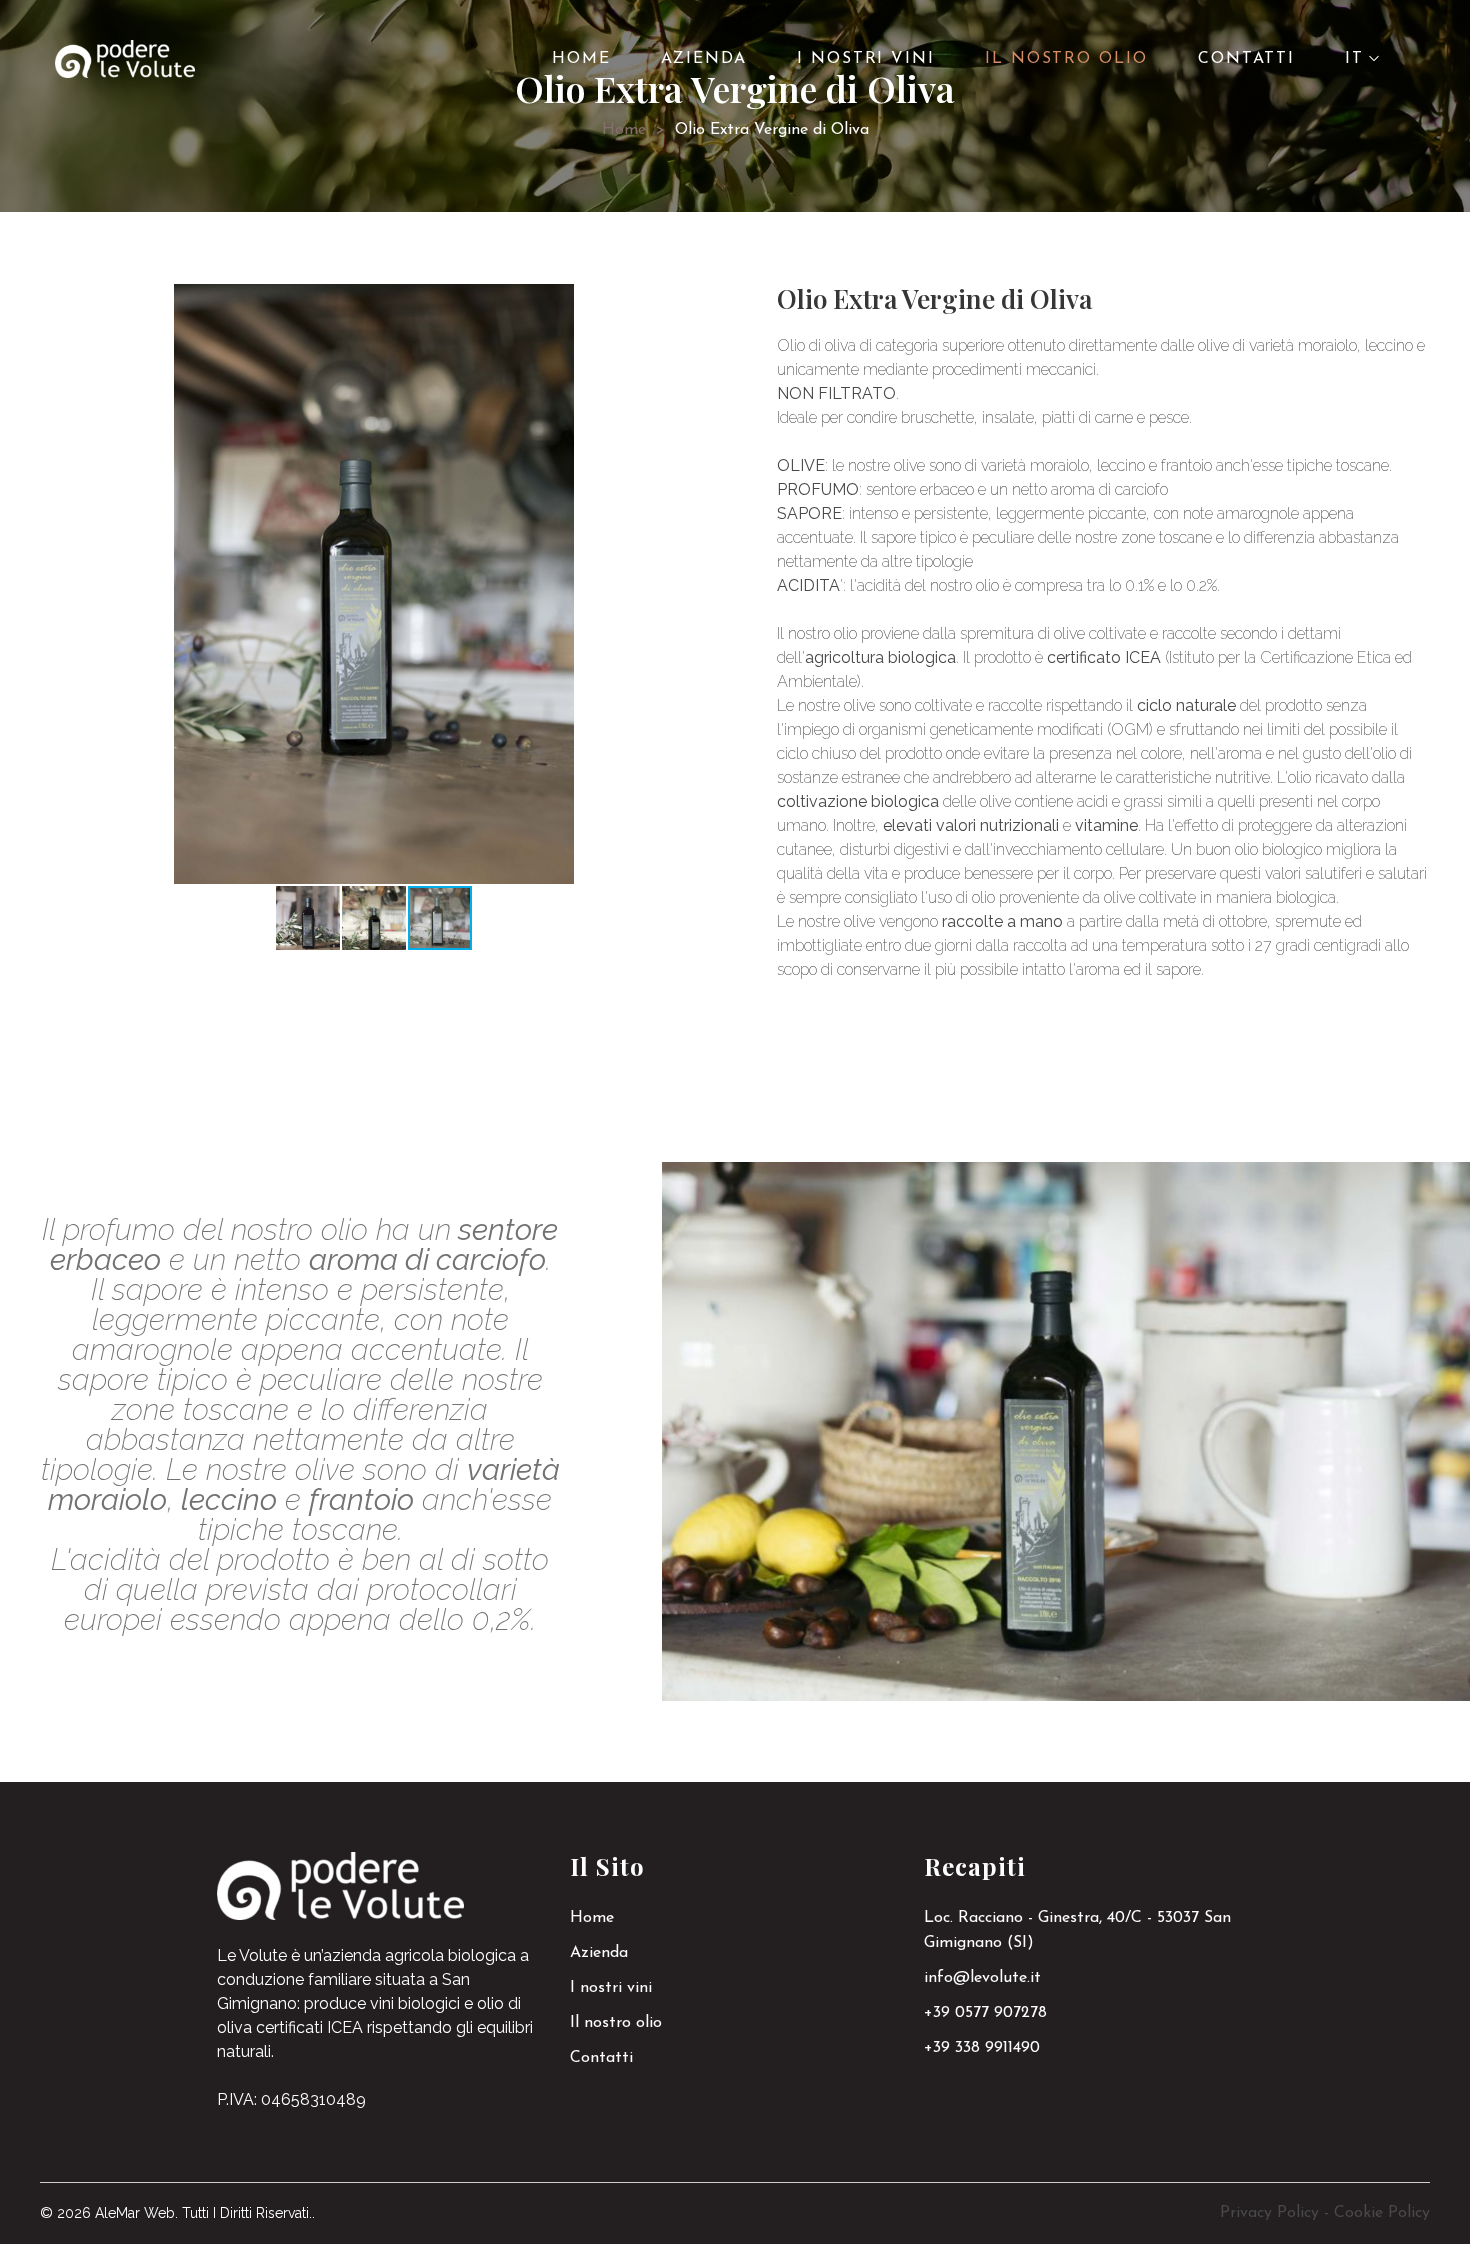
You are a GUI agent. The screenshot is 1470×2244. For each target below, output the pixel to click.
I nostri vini (611, 1988)
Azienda (599, 1953)
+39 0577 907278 (985, 2013)
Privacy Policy (1269, 2213)
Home (624, 130)
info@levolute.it (982, 1978)
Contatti (601, 2058)
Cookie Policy (1382, 2213)
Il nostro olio (616, 2023)
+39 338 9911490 (982, 2048)
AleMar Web (135, 2213)
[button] (556, 302)
